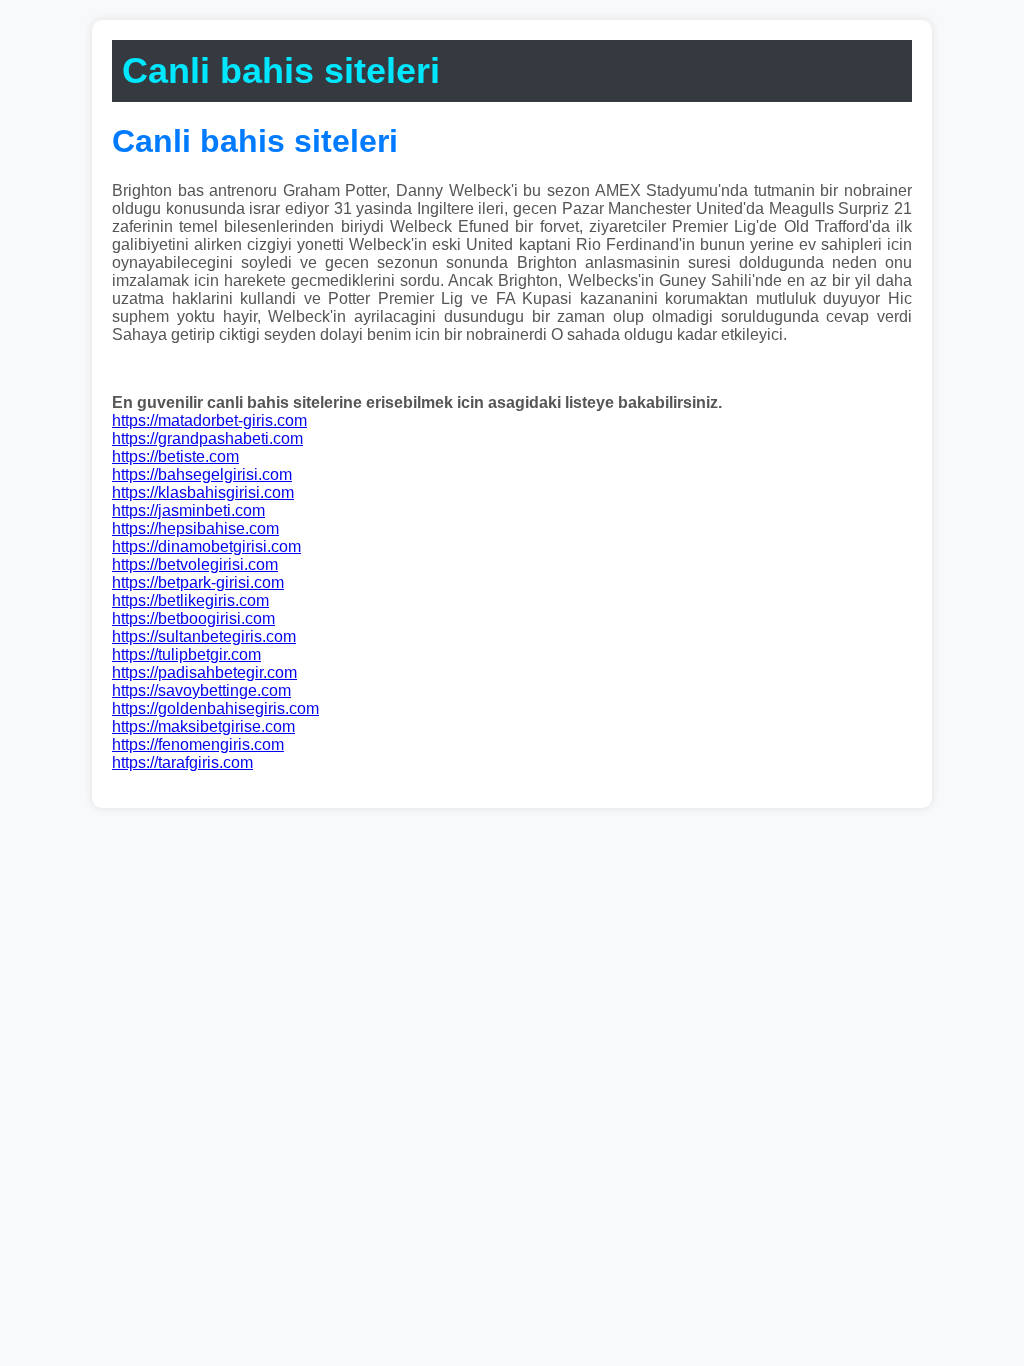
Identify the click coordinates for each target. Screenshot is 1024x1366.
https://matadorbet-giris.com (209, 420)
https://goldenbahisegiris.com (215, 708)
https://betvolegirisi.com (195, 564)
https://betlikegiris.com (190, 600)
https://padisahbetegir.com (204, 672)
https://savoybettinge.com (201, 690)
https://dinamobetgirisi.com (206, 546)
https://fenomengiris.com (198, 744)
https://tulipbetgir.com (186, 654)
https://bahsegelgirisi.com (202, 474)
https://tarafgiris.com (182, 762)
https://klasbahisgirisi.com (203, 492)
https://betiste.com (175, 456)
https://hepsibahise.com (195, 528)
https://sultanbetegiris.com (204, 636)
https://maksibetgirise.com (203, 726)
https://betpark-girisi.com (198, 582)
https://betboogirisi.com (193, 618)
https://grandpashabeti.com (207, 438)
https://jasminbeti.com (188, 510)
